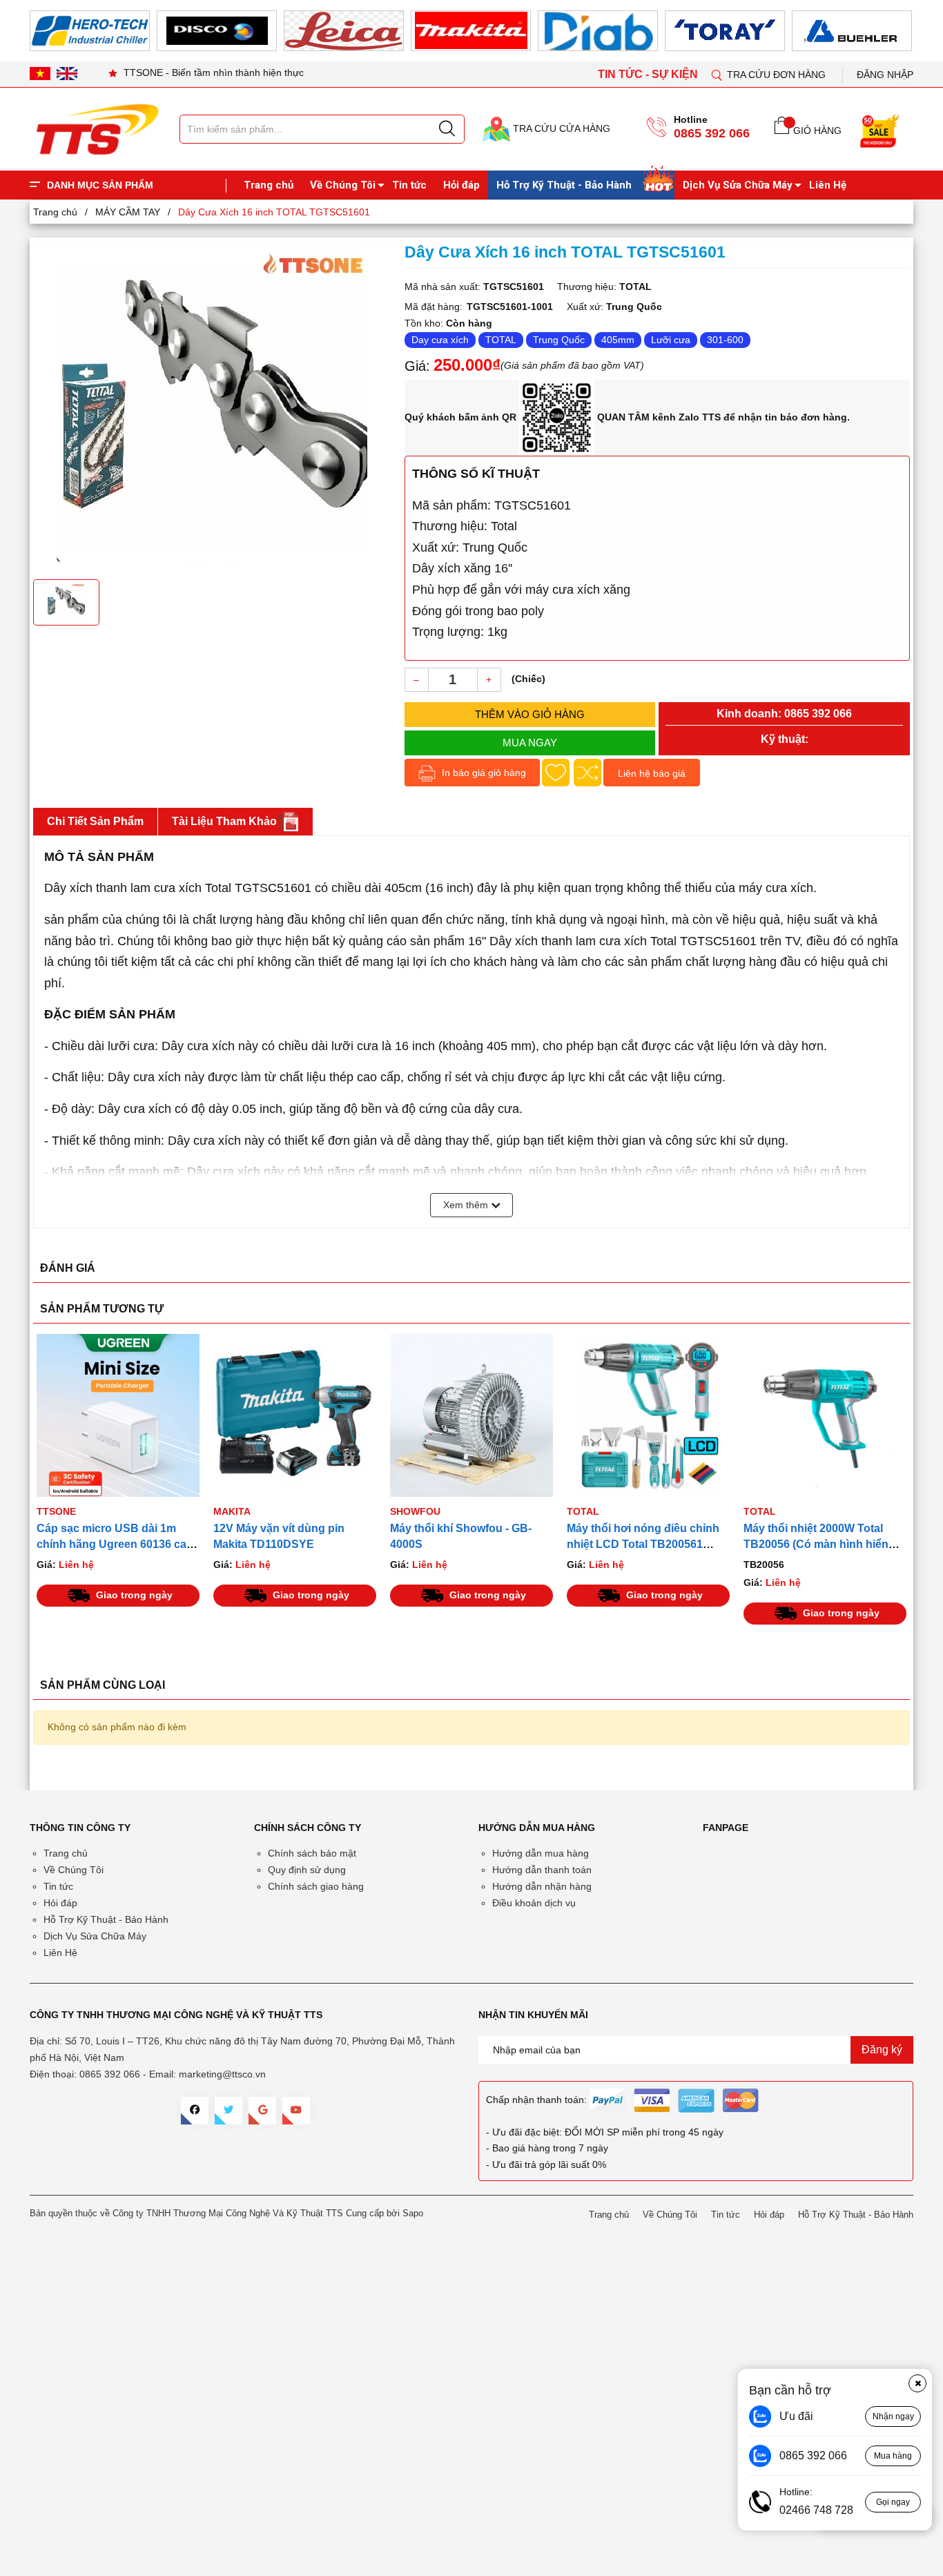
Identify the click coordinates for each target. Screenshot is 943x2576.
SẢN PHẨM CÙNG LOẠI (103, 1685)
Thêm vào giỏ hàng (530, 714)
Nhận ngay (893, 2417)
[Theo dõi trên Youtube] (296, 2111)
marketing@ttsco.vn (222, 2074)
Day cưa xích (440, 340)
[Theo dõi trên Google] (262, 2111)
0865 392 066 (712, 133)
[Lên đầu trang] (919, 289)
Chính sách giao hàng (316, 1886)
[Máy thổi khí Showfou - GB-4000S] (471, 1415)
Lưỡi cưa (671, 340)
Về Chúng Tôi (343, 185)
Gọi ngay (893, 2502)
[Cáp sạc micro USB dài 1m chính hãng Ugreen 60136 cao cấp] (118, 1415)
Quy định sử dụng (307, 1870)
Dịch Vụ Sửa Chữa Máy (738, 185)
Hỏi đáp (461, 185)
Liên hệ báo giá (652, 773)
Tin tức (409, 185)
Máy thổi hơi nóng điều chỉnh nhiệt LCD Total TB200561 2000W (643, 1544)
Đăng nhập (885, 75)
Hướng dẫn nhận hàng (542, 1886)
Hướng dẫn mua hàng (541, 1853)
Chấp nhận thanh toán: (536, 2100)
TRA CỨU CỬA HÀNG (560, 128)
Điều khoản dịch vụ (534, 1903)
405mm (618, 340)
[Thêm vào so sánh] (587, 773)
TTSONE (56, 1511)
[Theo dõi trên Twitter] (229, 2111)
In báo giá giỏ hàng (483, 773)
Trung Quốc (559, 340)
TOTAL (501, 340)
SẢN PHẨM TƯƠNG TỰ (102, 1309)
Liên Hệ (828, 185)
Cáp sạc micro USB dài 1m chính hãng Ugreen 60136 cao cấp (115, 1544)
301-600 (725, 340)
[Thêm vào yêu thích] (556, 773)
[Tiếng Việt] (40, 73)
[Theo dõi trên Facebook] (195, 2111)
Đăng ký (882, 2050)
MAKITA (232, 1511)
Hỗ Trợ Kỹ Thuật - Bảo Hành (564, 185)
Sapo (413, 2213)
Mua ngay (530, 743)
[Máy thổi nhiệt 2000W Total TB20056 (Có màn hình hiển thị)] (825, 1415)
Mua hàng (893, 2456)
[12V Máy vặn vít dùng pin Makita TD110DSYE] (295, 1415)
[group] (212, 407)
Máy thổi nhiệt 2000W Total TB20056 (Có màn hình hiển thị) (816, 1544)
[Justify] (447, 129)
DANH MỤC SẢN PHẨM (100, 185)
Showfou (415, 1511)
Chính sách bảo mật (312, 1853)
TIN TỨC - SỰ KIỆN (649, 74)
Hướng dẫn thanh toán (542, 1870)
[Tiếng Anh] (67, 73)
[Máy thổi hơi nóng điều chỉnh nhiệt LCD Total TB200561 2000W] (648, 1415)
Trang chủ (269, 185)
